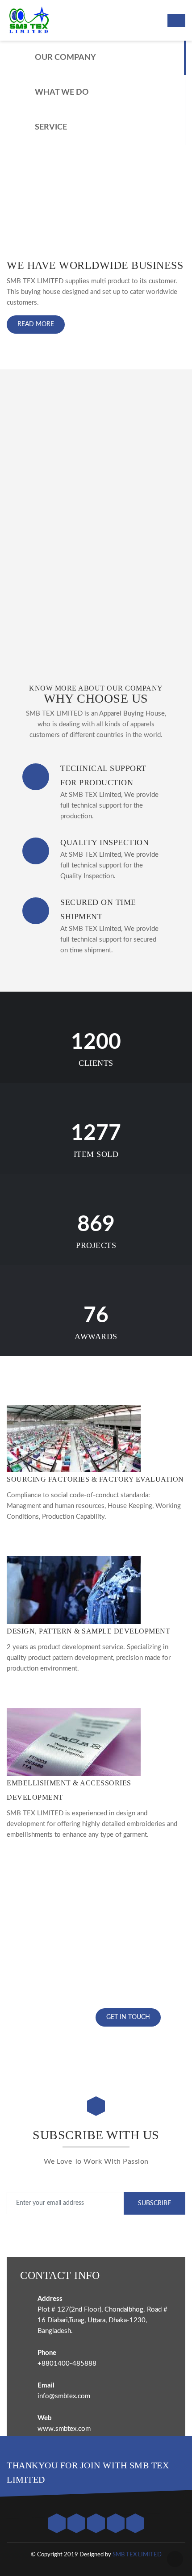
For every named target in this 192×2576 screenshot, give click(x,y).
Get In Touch (128, 2017)
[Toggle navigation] (176, 20)
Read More (36, 324)
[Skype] (135, 2524)
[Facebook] (77, 2524)
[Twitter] (58, 2524)
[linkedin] (117, 2524)
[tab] (96, 58)
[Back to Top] (175, 2559)
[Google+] (97, 2524)
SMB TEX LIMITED (137, 2555)
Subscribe (154, 2203)
